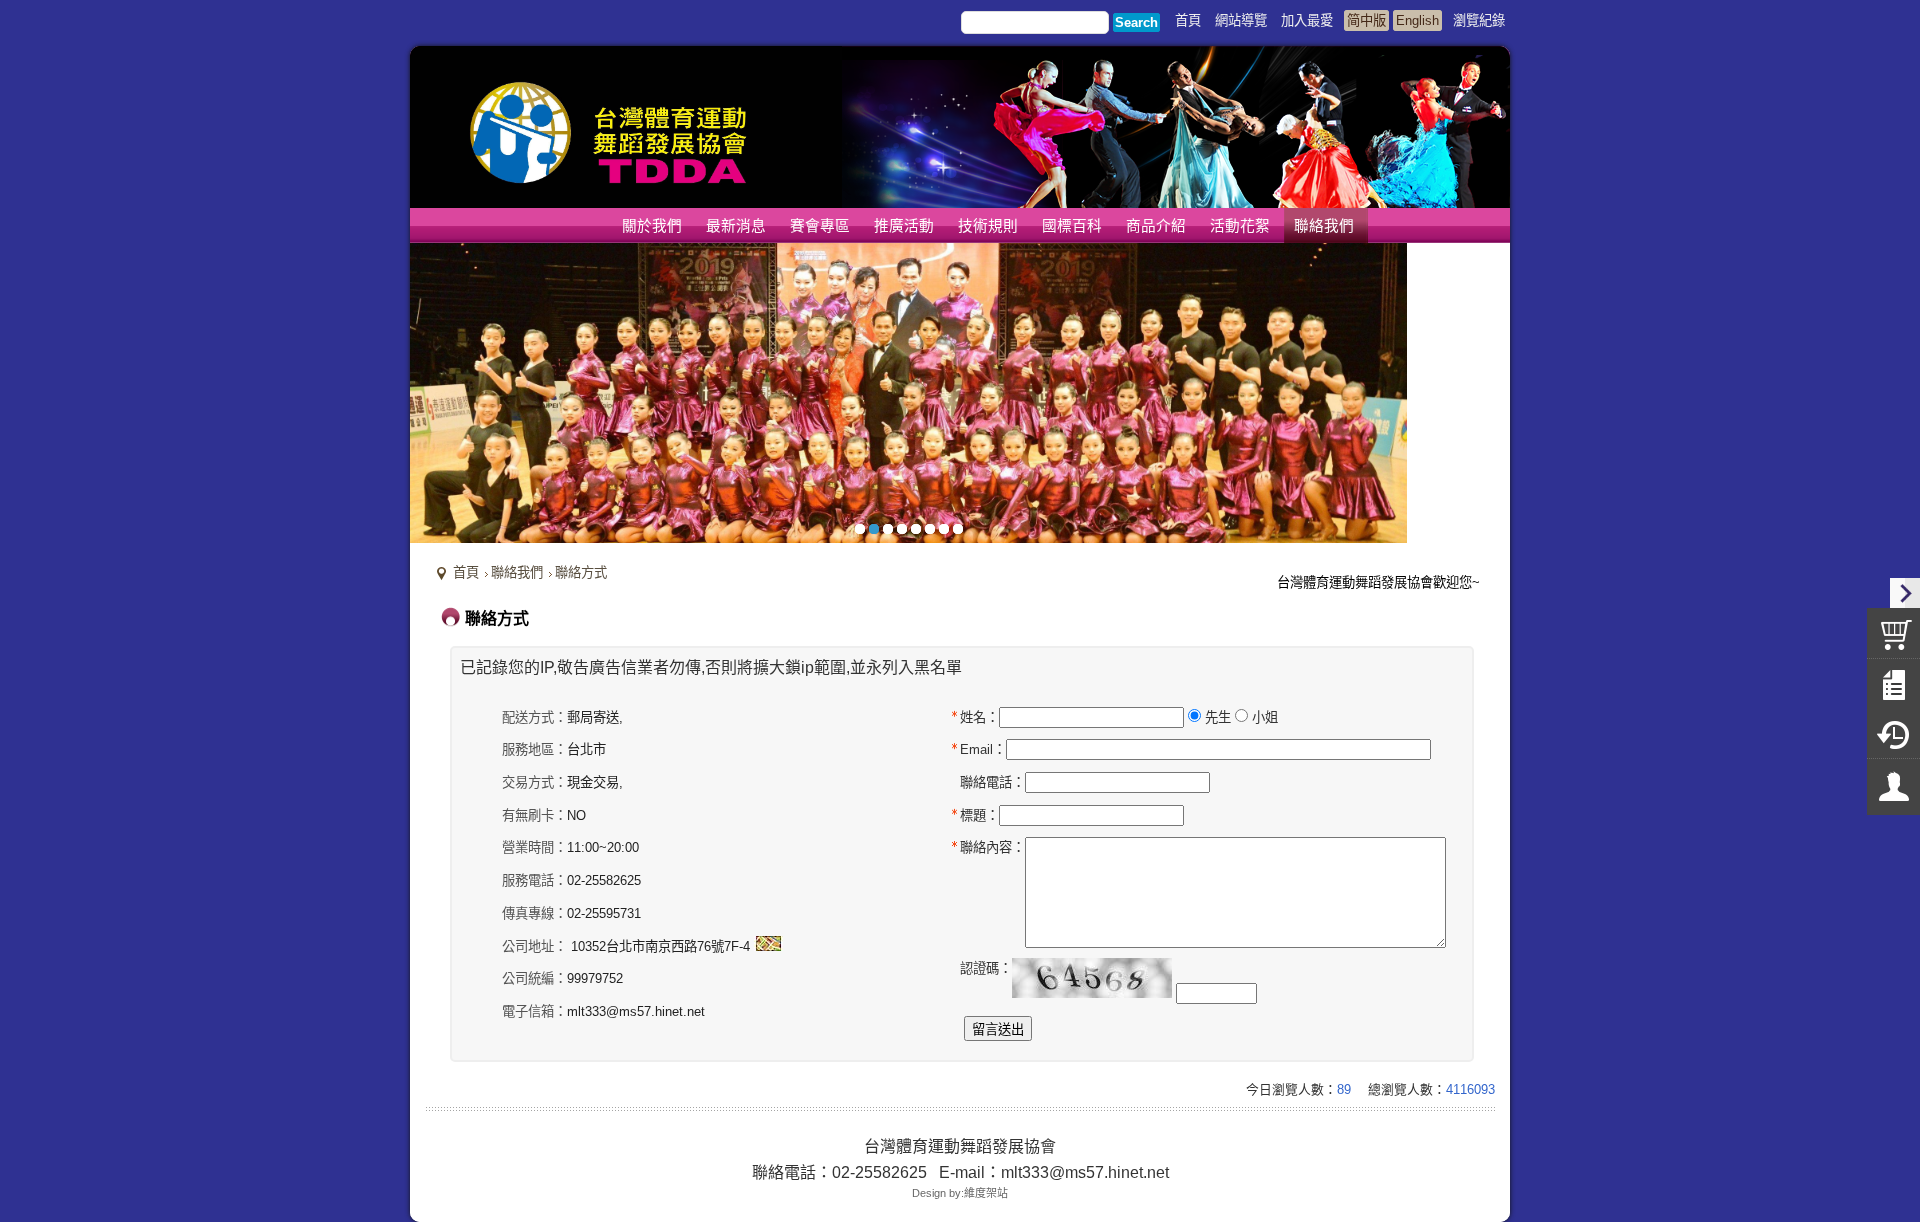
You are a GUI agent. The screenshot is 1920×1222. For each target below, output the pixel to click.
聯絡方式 (581, 572)
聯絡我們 (517, 572)
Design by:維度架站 (960, 1193)
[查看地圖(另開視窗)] (768, 946)
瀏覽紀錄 (1479, 20)
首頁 (466, 572)
